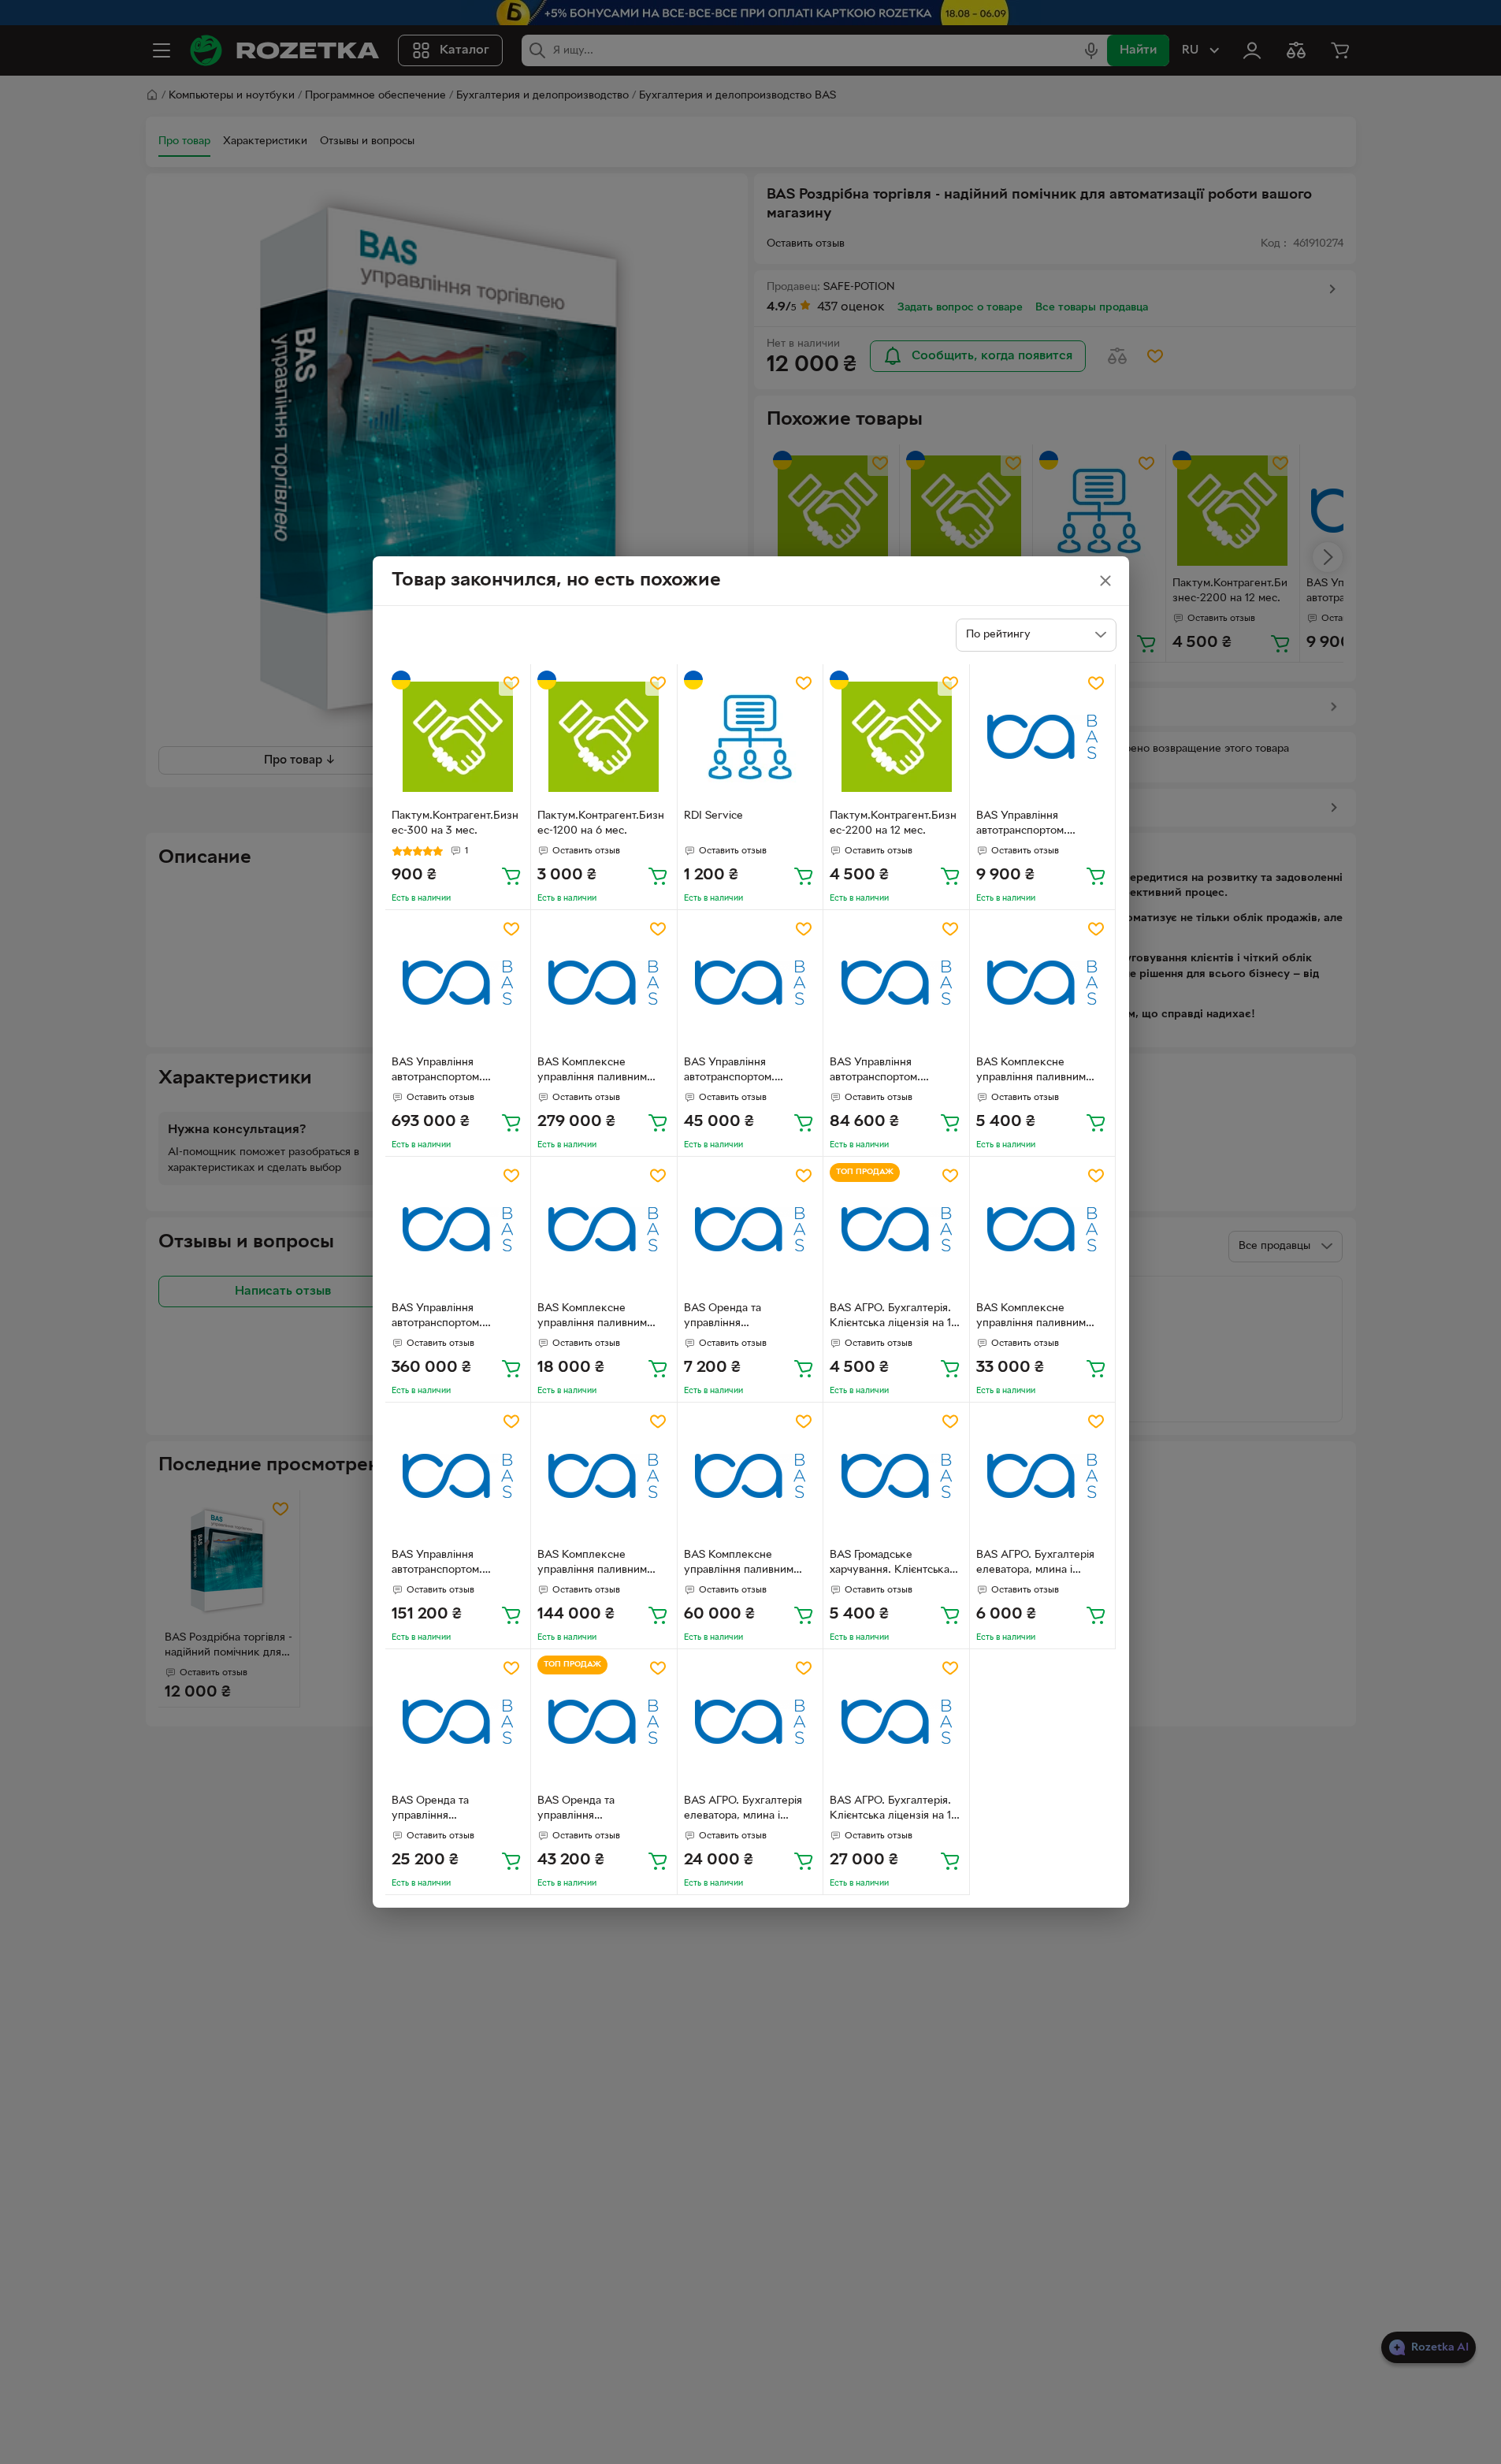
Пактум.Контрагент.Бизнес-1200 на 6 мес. (601, 823)
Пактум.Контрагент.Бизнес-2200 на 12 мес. (893, 823)
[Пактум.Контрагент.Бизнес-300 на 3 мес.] (458, 737)
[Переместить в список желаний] (511, 683)
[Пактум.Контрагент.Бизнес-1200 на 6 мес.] (604, 737)
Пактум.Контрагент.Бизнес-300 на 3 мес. (455, 823)
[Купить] (511, 875)
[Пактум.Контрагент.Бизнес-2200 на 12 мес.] (896, 737)
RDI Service (713, 816)
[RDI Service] (750, 737)
